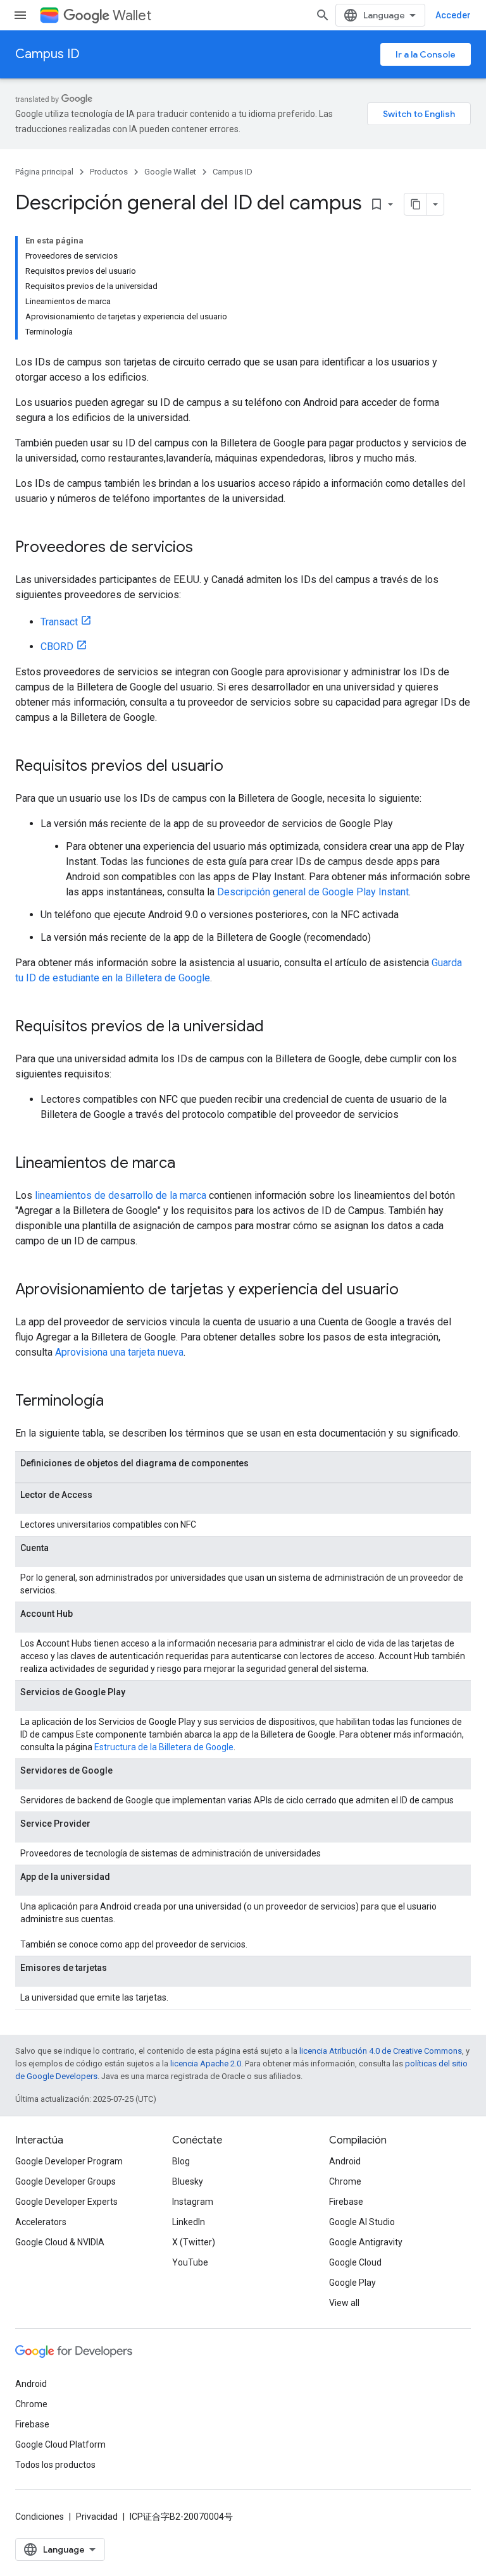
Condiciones (40, 2517)
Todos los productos (55, 2465)
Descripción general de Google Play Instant (313, 892)
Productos (109, 172)
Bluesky (188, 2181)
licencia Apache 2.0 (206, 2064)
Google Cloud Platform (60, 2444)
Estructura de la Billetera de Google (164, 1747)
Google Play (352, 2283)
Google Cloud (355, 2262)
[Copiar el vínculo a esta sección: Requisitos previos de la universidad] (277, 1027)
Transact (59, 622)
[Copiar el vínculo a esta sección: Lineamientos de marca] (188, 1164)
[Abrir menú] (20, 15)
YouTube (190, 2262)
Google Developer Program (69, 2161)
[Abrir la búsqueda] (323, 15)
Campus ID (47, 54)
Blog (181, 2161)
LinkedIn (189, 2222)
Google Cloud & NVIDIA (60, 2242)
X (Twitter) (194, 2242)
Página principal (44, 172)
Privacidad (97, 2517)
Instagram (193, 2202)
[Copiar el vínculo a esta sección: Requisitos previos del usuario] (236, 767)
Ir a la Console (426, 54)
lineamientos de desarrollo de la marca (121, 1195)
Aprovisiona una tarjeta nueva (119, 1352)
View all (344, 2303)
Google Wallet (170, 172)
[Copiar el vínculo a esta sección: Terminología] (116, 1402)
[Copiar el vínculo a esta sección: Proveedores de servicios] (206, 548)
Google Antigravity (366, 2242)
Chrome (345, 2181)
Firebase (346, 2202)
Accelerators (41, 2222)
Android (345, 2161)
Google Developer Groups (65, 2181)
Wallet (132, 15)
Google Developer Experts (66, 2202)
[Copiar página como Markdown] (416, 204)
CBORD (57, 647)
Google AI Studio (362, 2222)
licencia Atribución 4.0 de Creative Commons (381, 2051)
